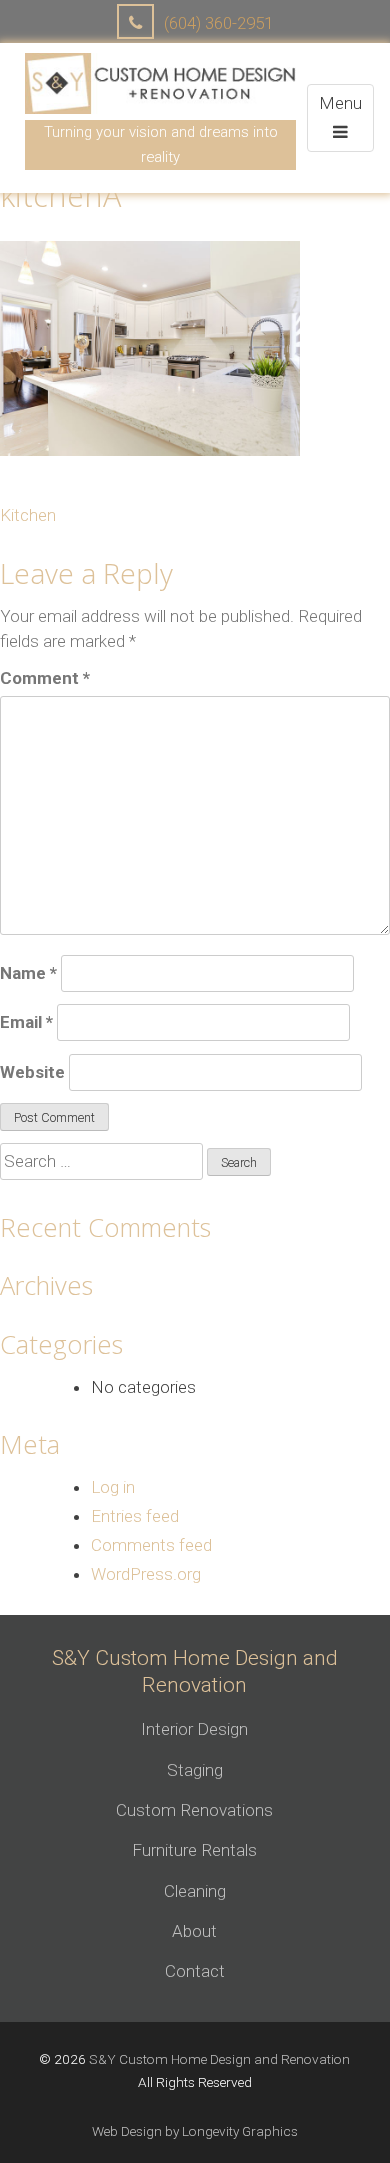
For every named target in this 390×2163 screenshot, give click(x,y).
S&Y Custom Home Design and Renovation (219, 2059)
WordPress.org (146, 1574)
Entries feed (135, 1516)
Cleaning (195, 1891)
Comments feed (151, 1545)
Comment (45, 678)
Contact (195, 1971)
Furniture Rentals (194, 1850)
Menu (346, 116)
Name (28, 973)
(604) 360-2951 (216, 23)
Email (26, 1022)
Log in (113, 1487)
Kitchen (28, 515)
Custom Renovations (194, 1810)
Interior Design (194, 1729)
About (194, 1931)
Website (32, 1072)
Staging (195, 1770)
